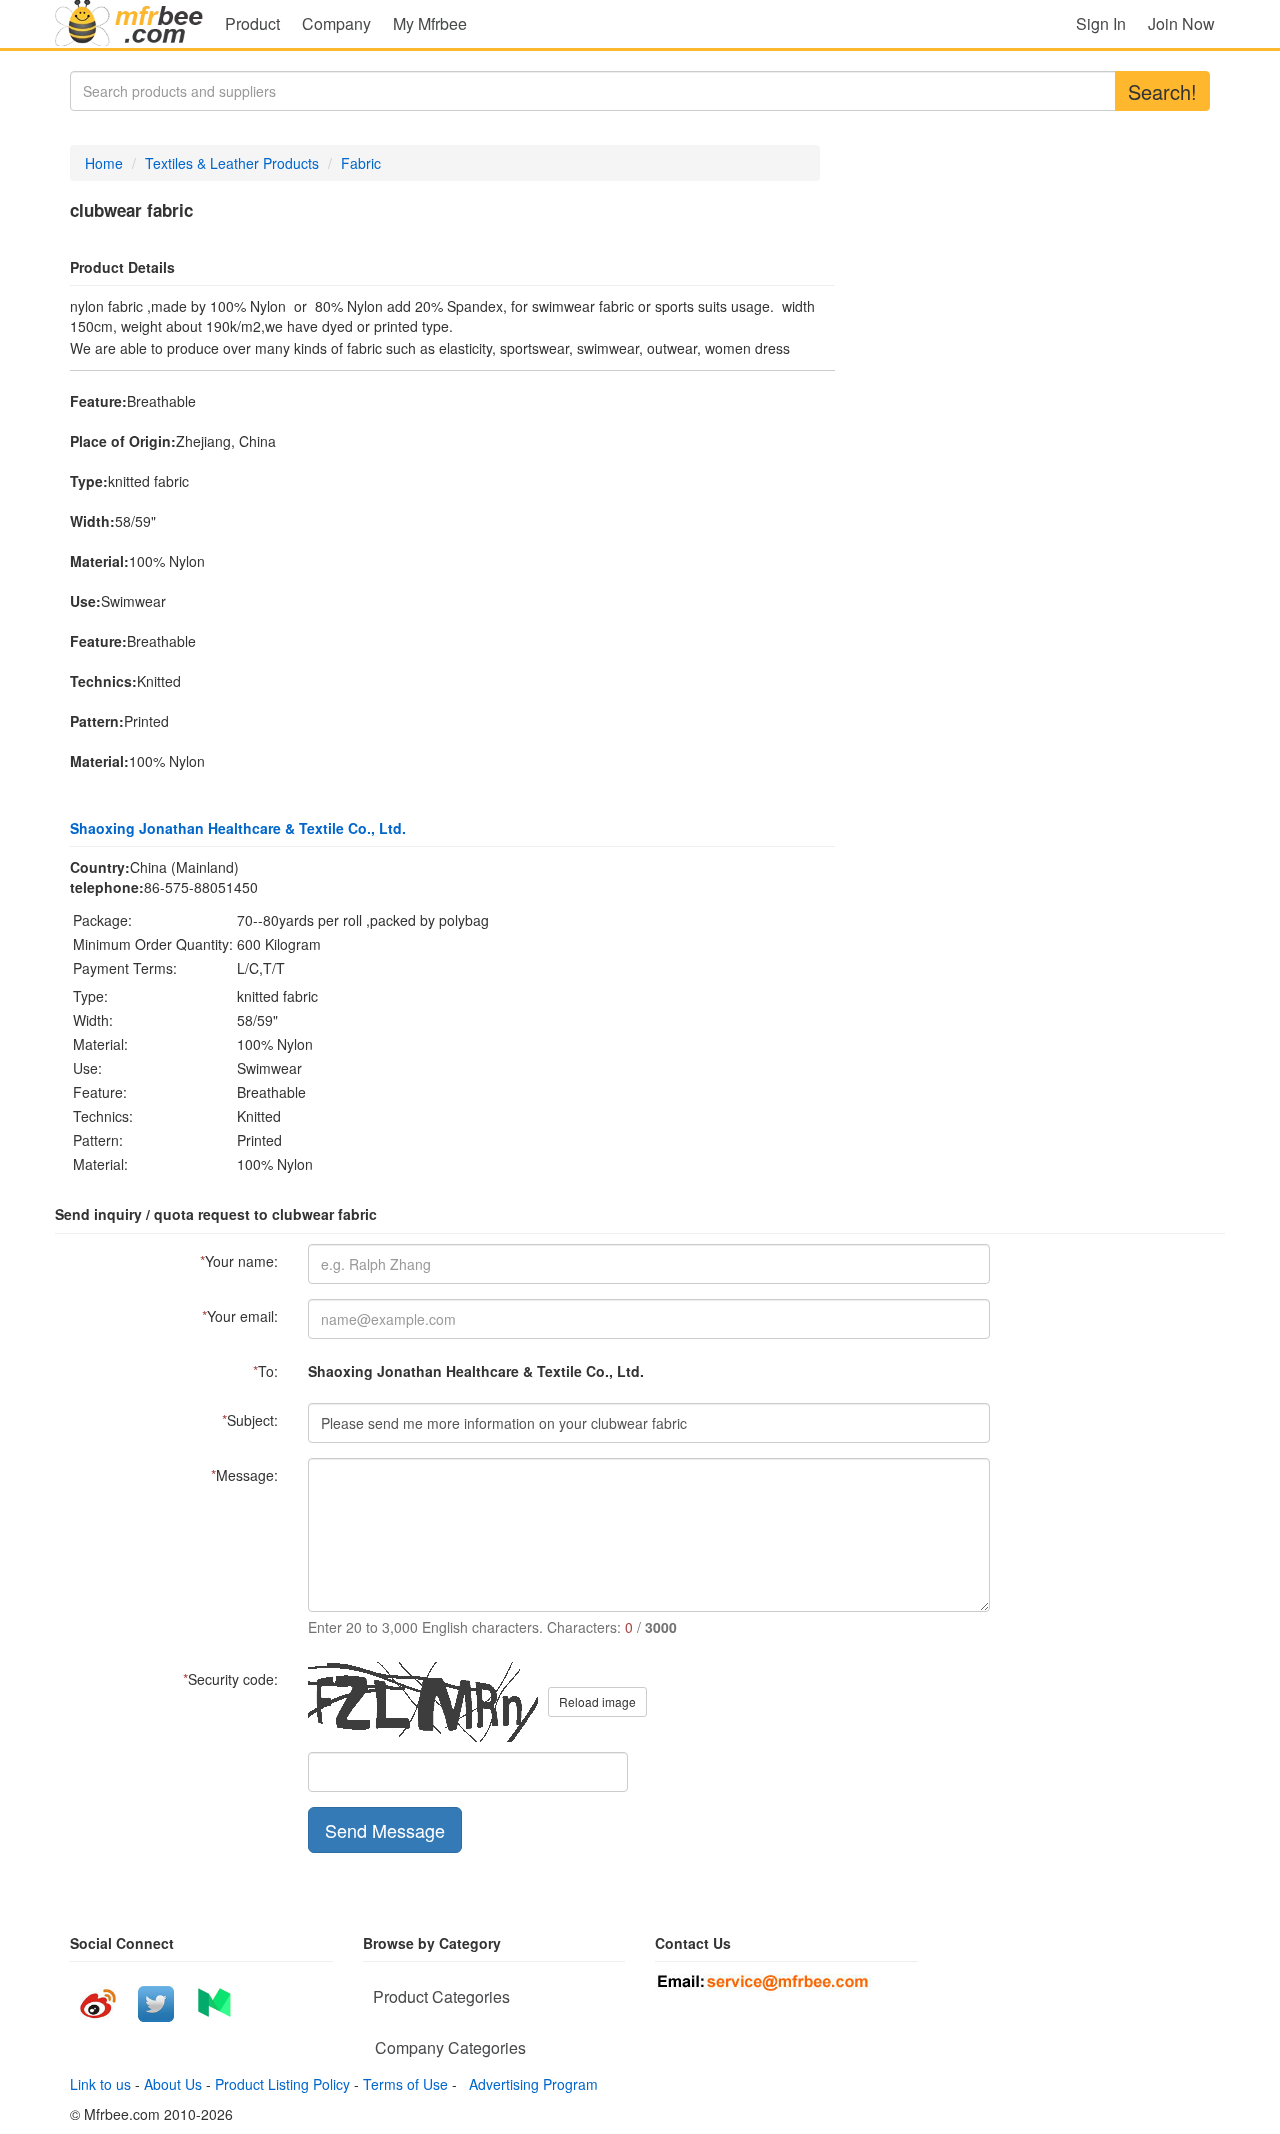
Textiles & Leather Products (232, 163)
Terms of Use (405, 2084)
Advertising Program (529, 2084)
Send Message (385, 1830)
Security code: (230, 1679)
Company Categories (450, 2047)
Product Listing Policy (282, 2084)
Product (252, 23)
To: (265, 1371)
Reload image (597, 1701)
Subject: (250, 1420)
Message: (244, 1475)
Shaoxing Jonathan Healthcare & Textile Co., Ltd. (238, 828)
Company (336, 23)
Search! (1162, 91)
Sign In (1101, 23)
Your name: (239, 1261)
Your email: (240, 1316)
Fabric (361, 163)
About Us (173, 2084)
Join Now (1181, 23)
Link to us (100, 2084)
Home (104, 163)
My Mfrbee (430, 23)
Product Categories (441, 1996)
